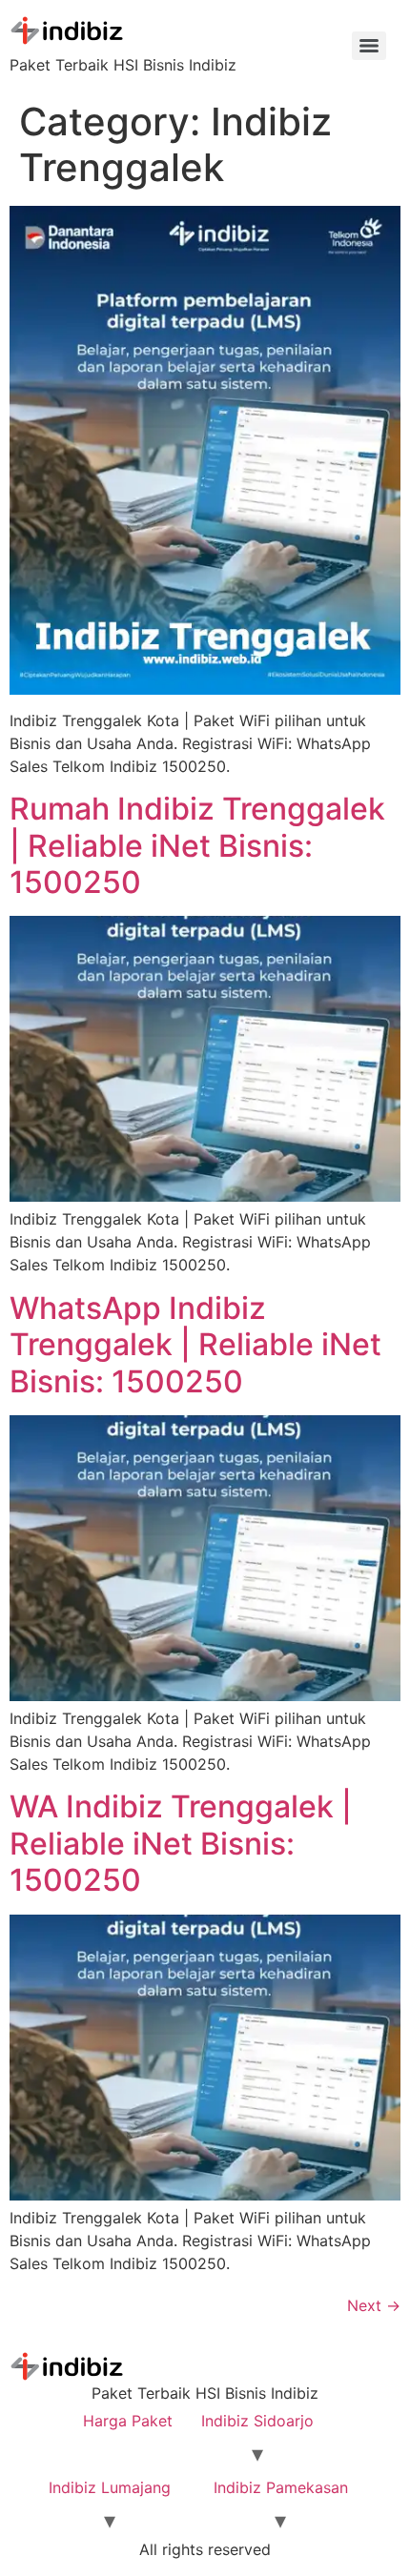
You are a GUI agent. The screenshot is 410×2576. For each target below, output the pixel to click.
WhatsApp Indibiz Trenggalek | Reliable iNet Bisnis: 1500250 (195, 1345)
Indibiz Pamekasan (281, 2487)
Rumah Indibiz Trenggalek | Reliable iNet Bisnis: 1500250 (197, 845)
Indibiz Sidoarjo (257, 2421)
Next (374, 2305)
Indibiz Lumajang (110, 2487)
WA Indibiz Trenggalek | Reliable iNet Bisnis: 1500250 (181, 1843)
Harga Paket (128, 2421)
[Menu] (369, 46)
